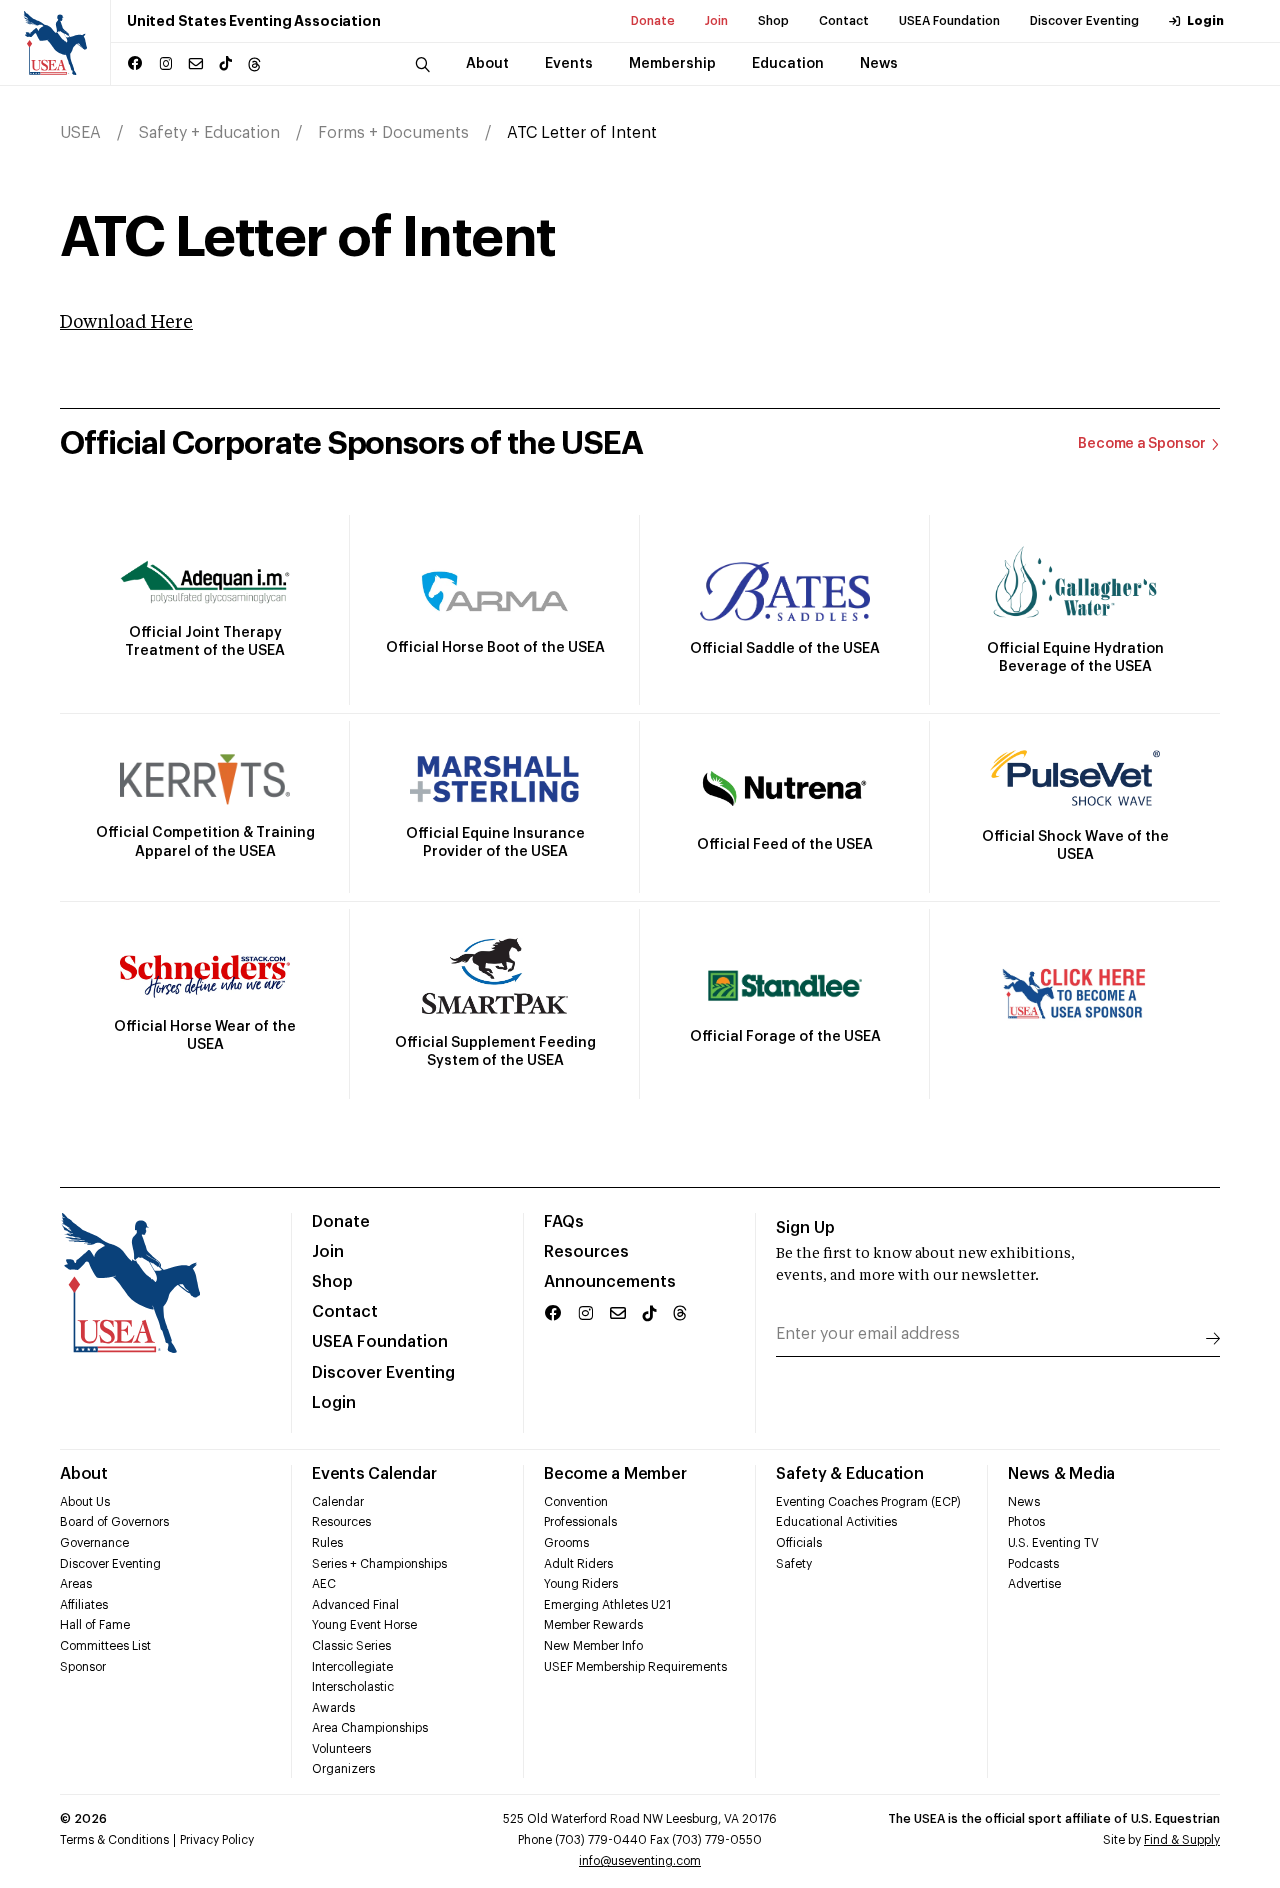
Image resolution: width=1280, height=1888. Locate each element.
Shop (773, 21)
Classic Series (351, 1646)
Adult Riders (578, 1564)
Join (716, 21)
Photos (1026, 1522)
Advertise (1034, 1584)
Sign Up (805, 1228)
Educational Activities (836, 1522)
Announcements (610, 1282)
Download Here (126, 323)
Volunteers (341, 1749)
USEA (80, 133)
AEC (324, 1584)
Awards (333, 1708)
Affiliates (84, 1605)
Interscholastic (353, 1687)
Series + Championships (379, 1564)
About (84, 1474)
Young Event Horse (364, 1625)
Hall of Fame (95, 1625)
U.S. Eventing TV (1053, 1543)
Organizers (343, 1769)
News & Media (1061, 1474)
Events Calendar (374, 1474)
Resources (586, 1252)
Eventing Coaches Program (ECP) (868, 1502)
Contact (844, 21)
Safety (794, 1564)
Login (1205, 21)
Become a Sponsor (1142, 444)
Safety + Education (209, 133)
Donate (653, 21)
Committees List (105, 1646)
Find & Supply (1182, 1840)
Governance (94, 1543)
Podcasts (1033, 1564)
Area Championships (370, 1728)
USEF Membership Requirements (635, 1667)
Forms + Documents (393, 133)
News (1024, 1502)
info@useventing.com (640, 1861)
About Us (85, 1502)
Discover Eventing (1084, 21)
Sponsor (83, 1667)
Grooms (566, 1543)
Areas (76, 1584)
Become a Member (615, 1474)
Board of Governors (114, 1522)
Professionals (580, 1522)
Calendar (338, 1502)
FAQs (564, 1222)
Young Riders (581, 1584)
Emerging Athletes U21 (607, 1605)
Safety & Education (850, 1474)
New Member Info (593, 1646)
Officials (799, 1543)
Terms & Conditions (114, 1840)
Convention (576, 1502)
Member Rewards (593, 1625)
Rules (327, 1543)
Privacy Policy (217, 1840)
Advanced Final (355, 1605)
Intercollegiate (352, 1667)
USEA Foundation (949, 21)
